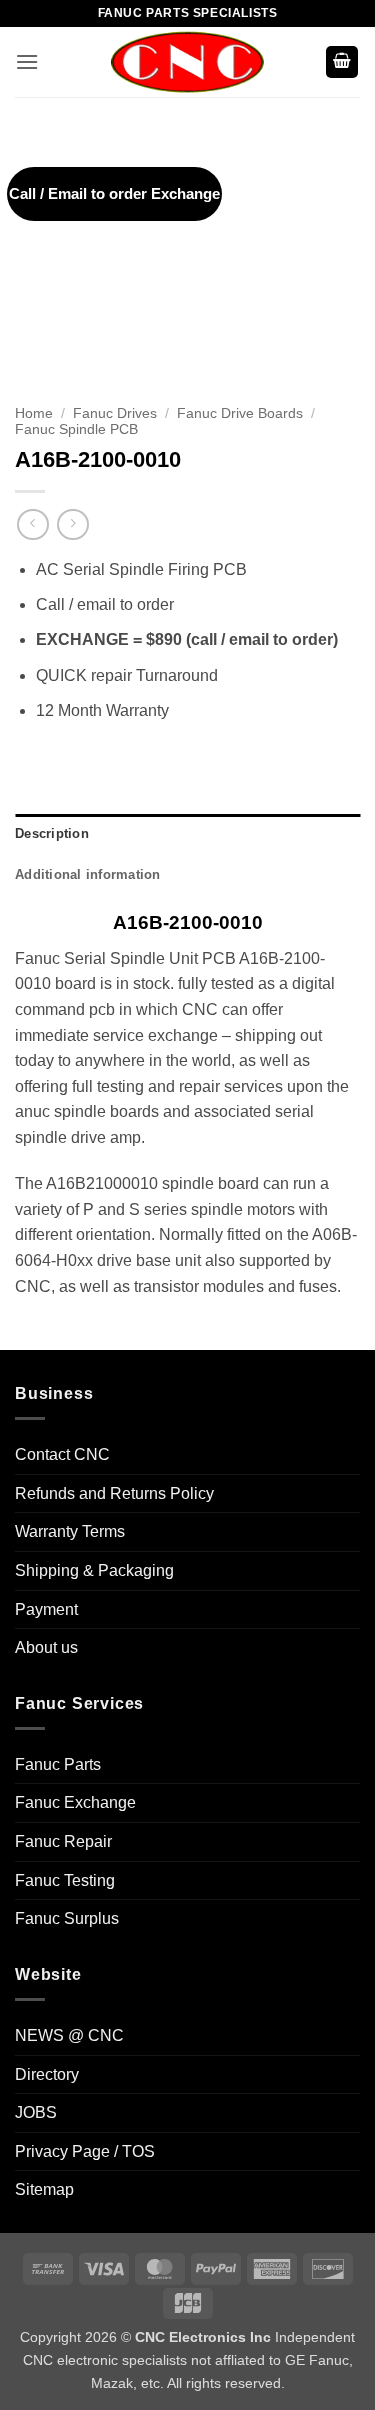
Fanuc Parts (58, 1764)
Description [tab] (52, 833)
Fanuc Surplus (67, 1918)
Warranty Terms (70, 1531)
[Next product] (32, 524)
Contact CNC (62, 1454)
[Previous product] (72, 524)
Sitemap (44, 2189)
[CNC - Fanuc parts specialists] (188, 62)
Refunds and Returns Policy (114, 1493)
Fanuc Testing (65, 1880)
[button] (27, 61)
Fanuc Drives (115, 413)
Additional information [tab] (88, 874)
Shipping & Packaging (94, 1570)
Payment (46, 1609)
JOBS (36, 2112)
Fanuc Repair (63, 1841)
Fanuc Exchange (75, 1802)
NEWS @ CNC (69, 2035)
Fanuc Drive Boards (240, 413)
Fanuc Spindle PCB (76, 429)
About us (46, 1647)
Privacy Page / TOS (85, 2151)
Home (34, 413)
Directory (47, 2074)
